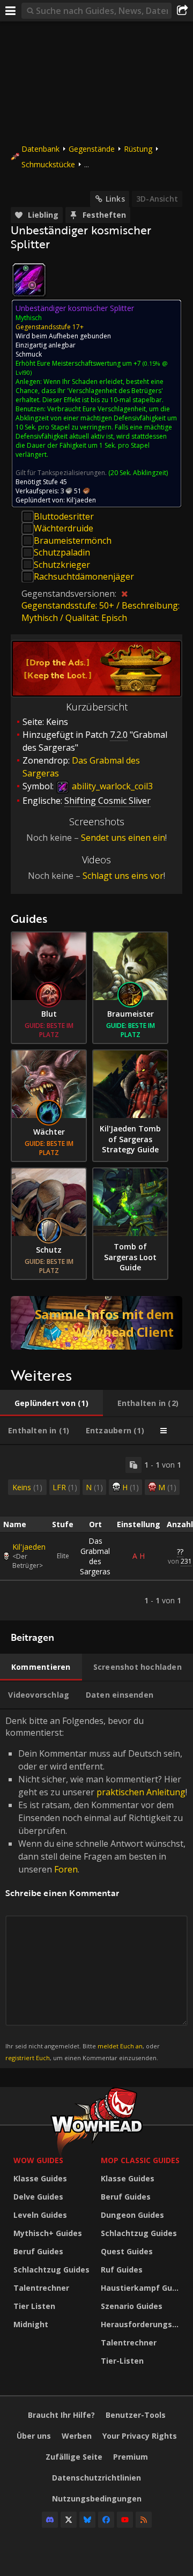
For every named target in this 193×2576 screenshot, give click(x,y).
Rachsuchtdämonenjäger (84, 576)
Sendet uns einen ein (123, 838)
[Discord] (50, 2520)
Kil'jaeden (29, 1547)
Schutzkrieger (62, 565)
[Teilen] (182, 11)
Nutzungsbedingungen (97, 2499)
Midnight (31, 2324)
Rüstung (138, 149)
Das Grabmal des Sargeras (95, 1556)
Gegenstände (92, 149)
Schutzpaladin (62, 552)
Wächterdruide (64, 528)
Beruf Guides (38, 2251)
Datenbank (40, 149)
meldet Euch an (120, 2046)
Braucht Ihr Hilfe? (61, 2415)
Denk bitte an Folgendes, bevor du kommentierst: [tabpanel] (96, 1888)
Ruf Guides (122, 2270)
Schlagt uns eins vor (123, 876)
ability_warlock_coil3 (111, 786)
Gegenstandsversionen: (70, 594)
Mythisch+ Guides (48, 2233)
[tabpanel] (96, 1533)
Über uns (34, 2436)
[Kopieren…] (133, 1465)
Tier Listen (34, 2306)
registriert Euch (28, 2058)
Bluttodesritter (64, 516)
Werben (77, 2436)
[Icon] (29, 280)
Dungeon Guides (132, 2215)
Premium (131, 2457)
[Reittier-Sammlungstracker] (96, 1323)
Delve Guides (38, 2197)
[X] (69, 2520)
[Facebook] (106, 2520)
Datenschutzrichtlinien (96, 2478)
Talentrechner (41, 2288)
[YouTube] (125, 2520)
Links (115, 199)
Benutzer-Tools (136, 2415)
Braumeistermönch (73, 541)
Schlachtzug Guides (51, 2270)
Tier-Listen (122, 2361)
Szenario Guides (132, 2306)
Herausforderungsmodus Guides (142, 2324)
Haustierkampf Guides (142, 2288)
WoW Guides (38, 2160)
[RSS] (144, 2520)
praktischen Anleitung (141, 1792)
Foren (66, 1869)
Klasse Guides (40, 2178)
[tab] (51, 1403)
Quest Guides (127, 2251)
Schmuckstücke (48, 164)
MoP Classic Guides (140, 2160)
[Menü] (11, 11)
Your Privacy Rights (140, 2436)
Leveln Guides (40, 2215)
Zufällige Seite (74, 2457)
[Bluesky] (87, 2520)
